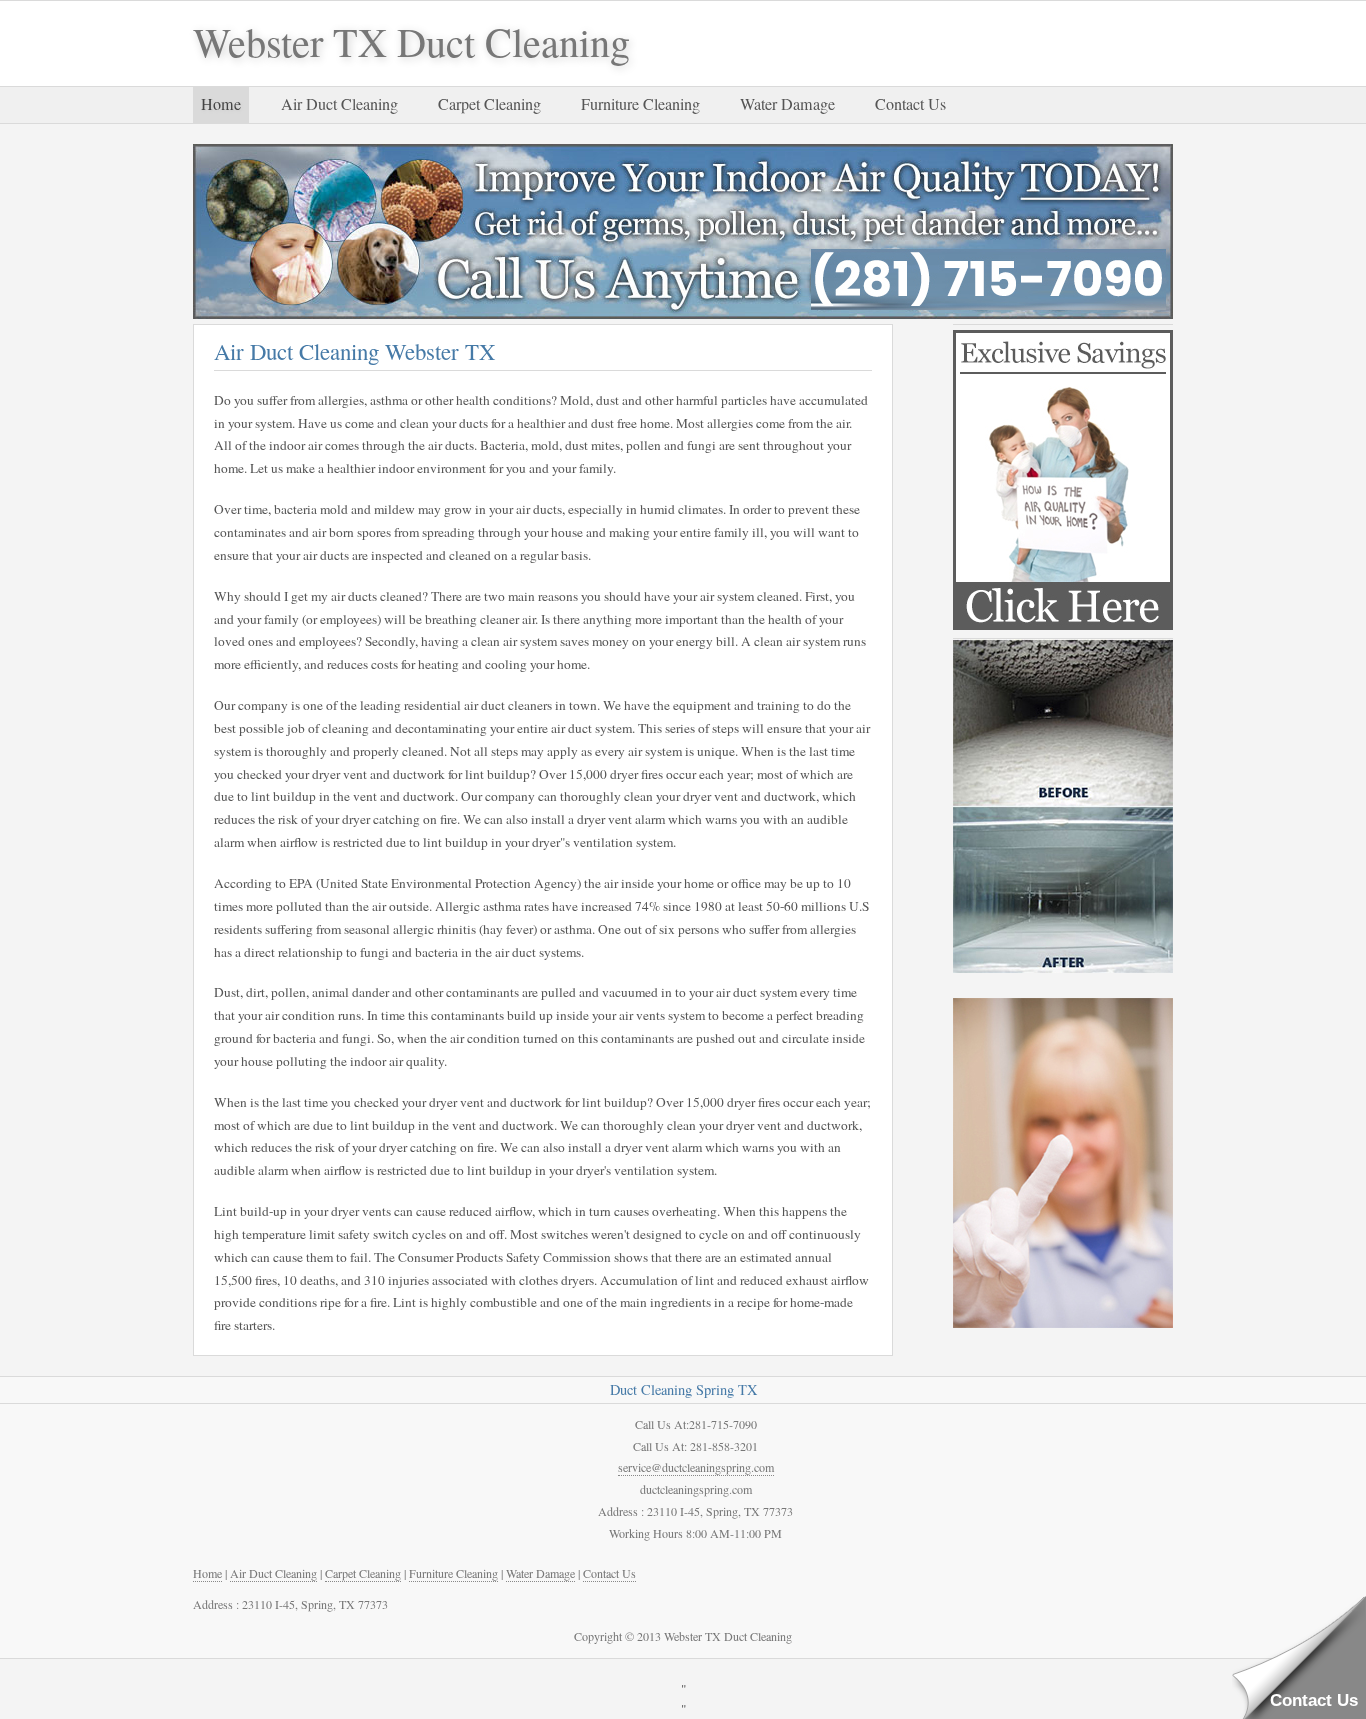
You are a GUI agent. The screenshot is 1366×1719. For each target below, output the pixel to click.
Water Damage (787, 104)
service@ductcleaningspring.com (696, 1467)
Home (221, 104)
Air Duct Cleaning (339, 104)
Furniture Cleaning (640, 104)
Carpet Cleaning (489, 104)
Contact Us (910, 104)
